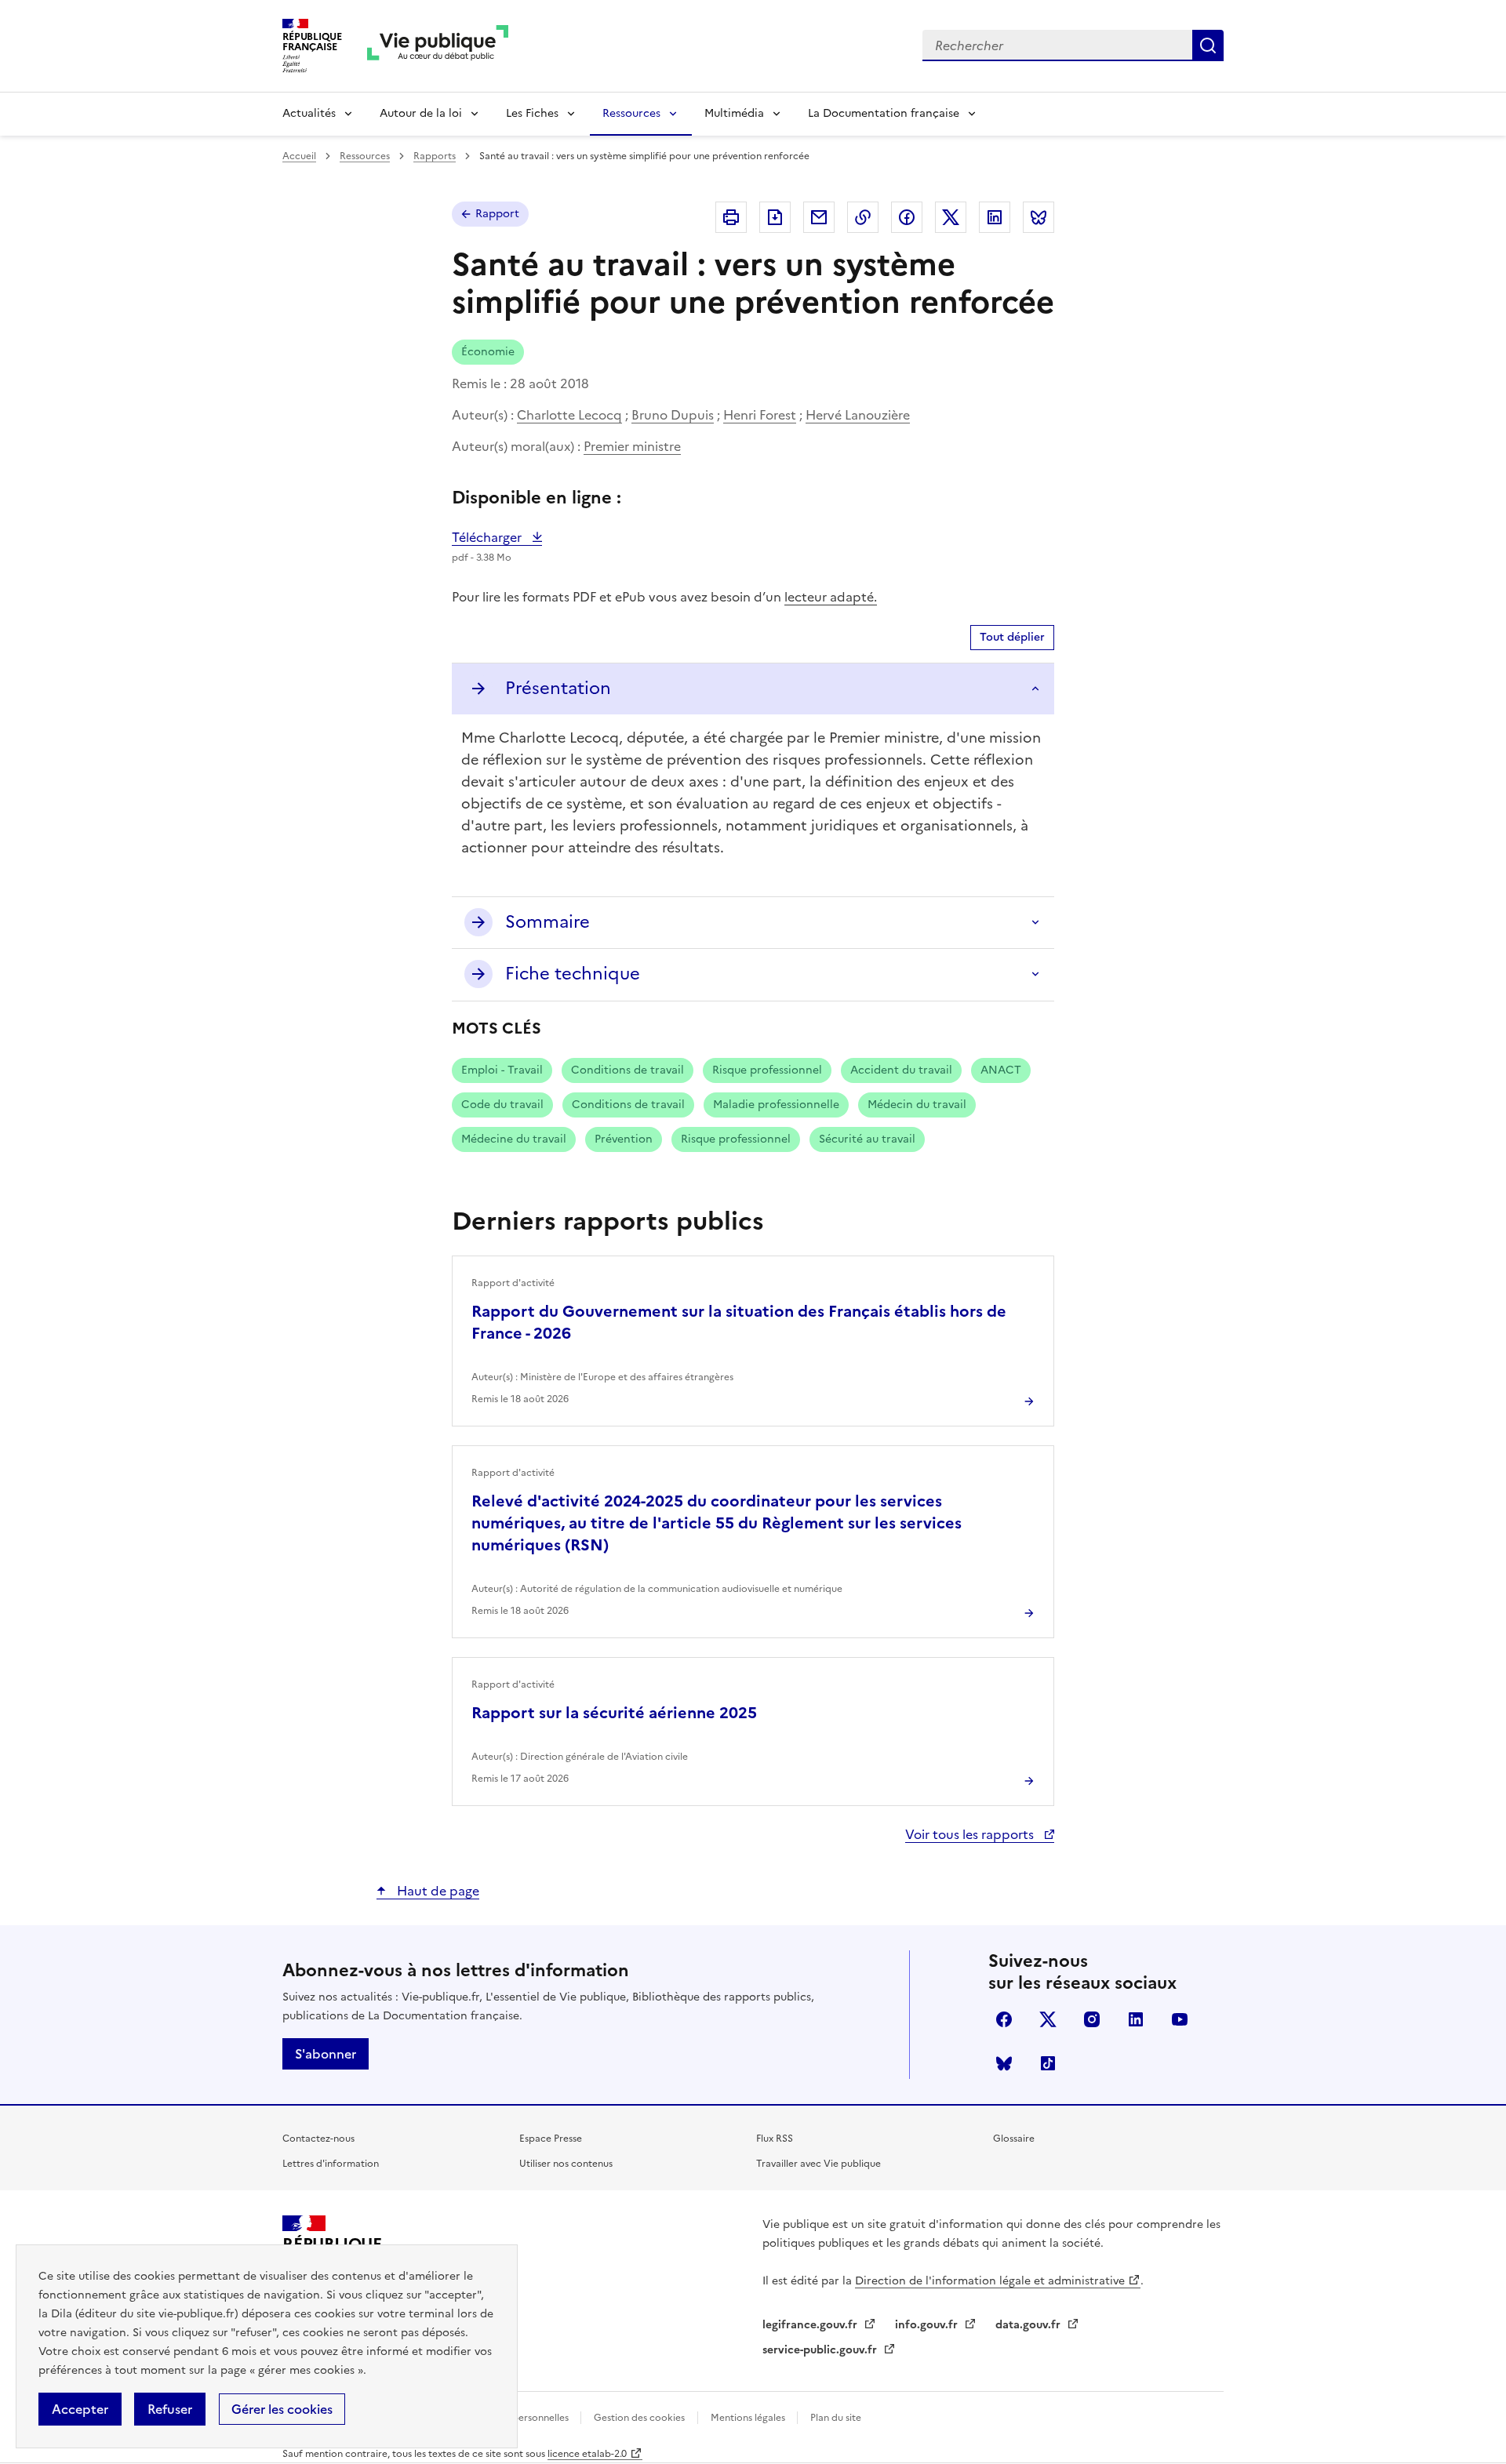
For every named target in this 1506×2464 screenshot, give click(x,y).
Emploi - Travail (502, 1070)
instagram (1092, 2019)
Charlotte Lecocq (569, 415)
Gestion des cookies (639, 2418)
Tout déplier (1012, 637)
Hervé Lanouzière (858, 415)
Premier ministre (632, 446)
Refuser (170, 2409)
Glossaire (1014, 2139)
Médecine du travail (514, 1139)
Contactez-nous (318, 2139)
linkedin (1136, 2019)
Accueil (299, 156)
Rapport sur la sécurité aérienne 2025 (614, 1713)
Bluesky (1004, 2063)
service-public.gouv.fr (821, 2350)
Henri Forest (760, 415)
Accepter (80, 2409)
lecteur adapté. (831, 597)
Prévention (624, 1139)
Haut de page (437, 1891)
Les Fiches (532, 113)
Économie (488, 352)
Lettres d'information (331, 2164)
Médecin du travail (917, 1105)
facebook (1004, 2019)
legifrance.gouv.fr (811, 2325)
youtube (1180, 2019)
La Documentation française (884, 113)
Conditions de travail (627, 1070)
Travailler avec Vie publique (818, 2164)
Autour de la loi (421, 113)
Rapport (497, 214)
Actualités (309, 113)
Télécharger (497, 537)
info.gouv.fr (928, 2325)
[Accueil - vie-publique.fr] (438, 46)
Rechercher (1208, 45)
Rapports (435, 156)
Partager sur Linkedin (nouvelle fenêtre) (995, 217)
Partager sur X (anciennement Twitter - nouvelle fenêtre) (951, 217)
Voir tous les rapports (971, 1834)
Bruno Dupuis (673, 415)
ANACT (1001, 1070)
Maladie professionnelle (776, 1105)
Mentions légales (749, 2418)
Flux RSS (775, 2139)
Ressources (631, 113)
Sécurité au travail (867, 1139)
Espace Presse (551, 2139)
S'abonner (326, 2054)
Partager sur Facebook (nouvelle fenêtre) (907, 217)
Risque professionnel (767, 1070)
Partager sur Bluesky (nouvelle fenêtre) (1039, 217)
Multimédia (734, 113)
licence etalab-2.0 (587, 2454)
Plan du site (836, 2418)
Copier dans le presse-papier (863, 217)
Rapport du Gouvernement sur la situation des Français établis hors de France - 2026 (739, 1322)
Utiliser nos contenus (566, 2164)
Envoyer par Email (819, 217)
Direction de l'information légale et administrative (990, 2281)
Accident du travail (901, 1070)
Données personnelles (520, 2418)
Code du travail (502, 1105)
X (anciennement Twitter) (1048, 2019)
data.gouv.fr (1029, 2325)
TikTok (1048, 2063)
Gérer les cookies (282, 2409)
